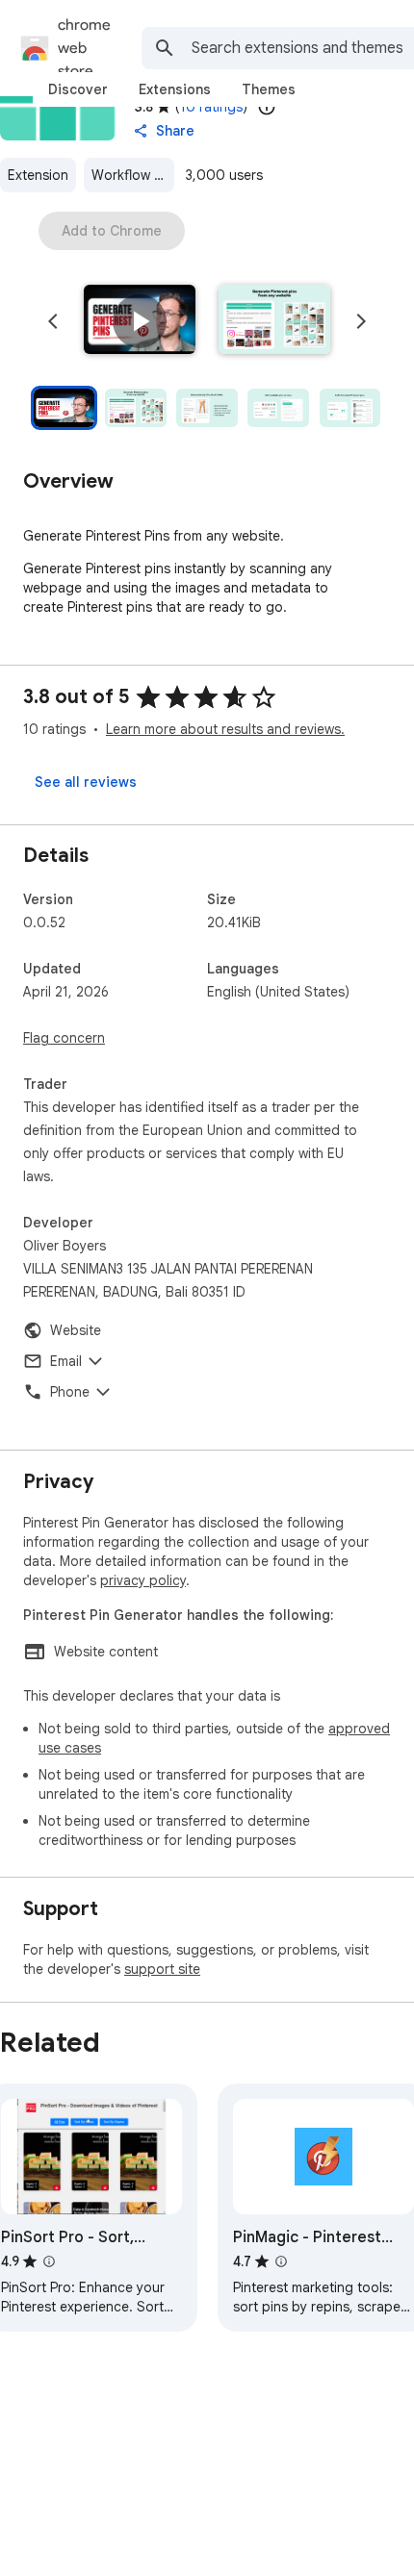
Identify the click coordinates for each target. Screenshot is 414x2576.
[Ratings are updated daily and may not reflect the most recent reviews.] (267, 107)
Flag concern (64, 1038)
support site (162, 1969)
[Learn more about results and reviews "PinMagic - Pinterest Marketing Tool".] (281, 2261)
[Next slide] (361, 321)
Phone (70, 1392)
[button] (140, 321)
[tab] (78, 89)
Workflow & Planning (133, 175)
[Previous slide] (53, 321)
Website (76, 1330)
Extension (38, 175)
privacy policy (143, 1580)
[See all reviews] (86, 782)
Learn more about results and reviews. (225, 729)
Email (66, 1361)
